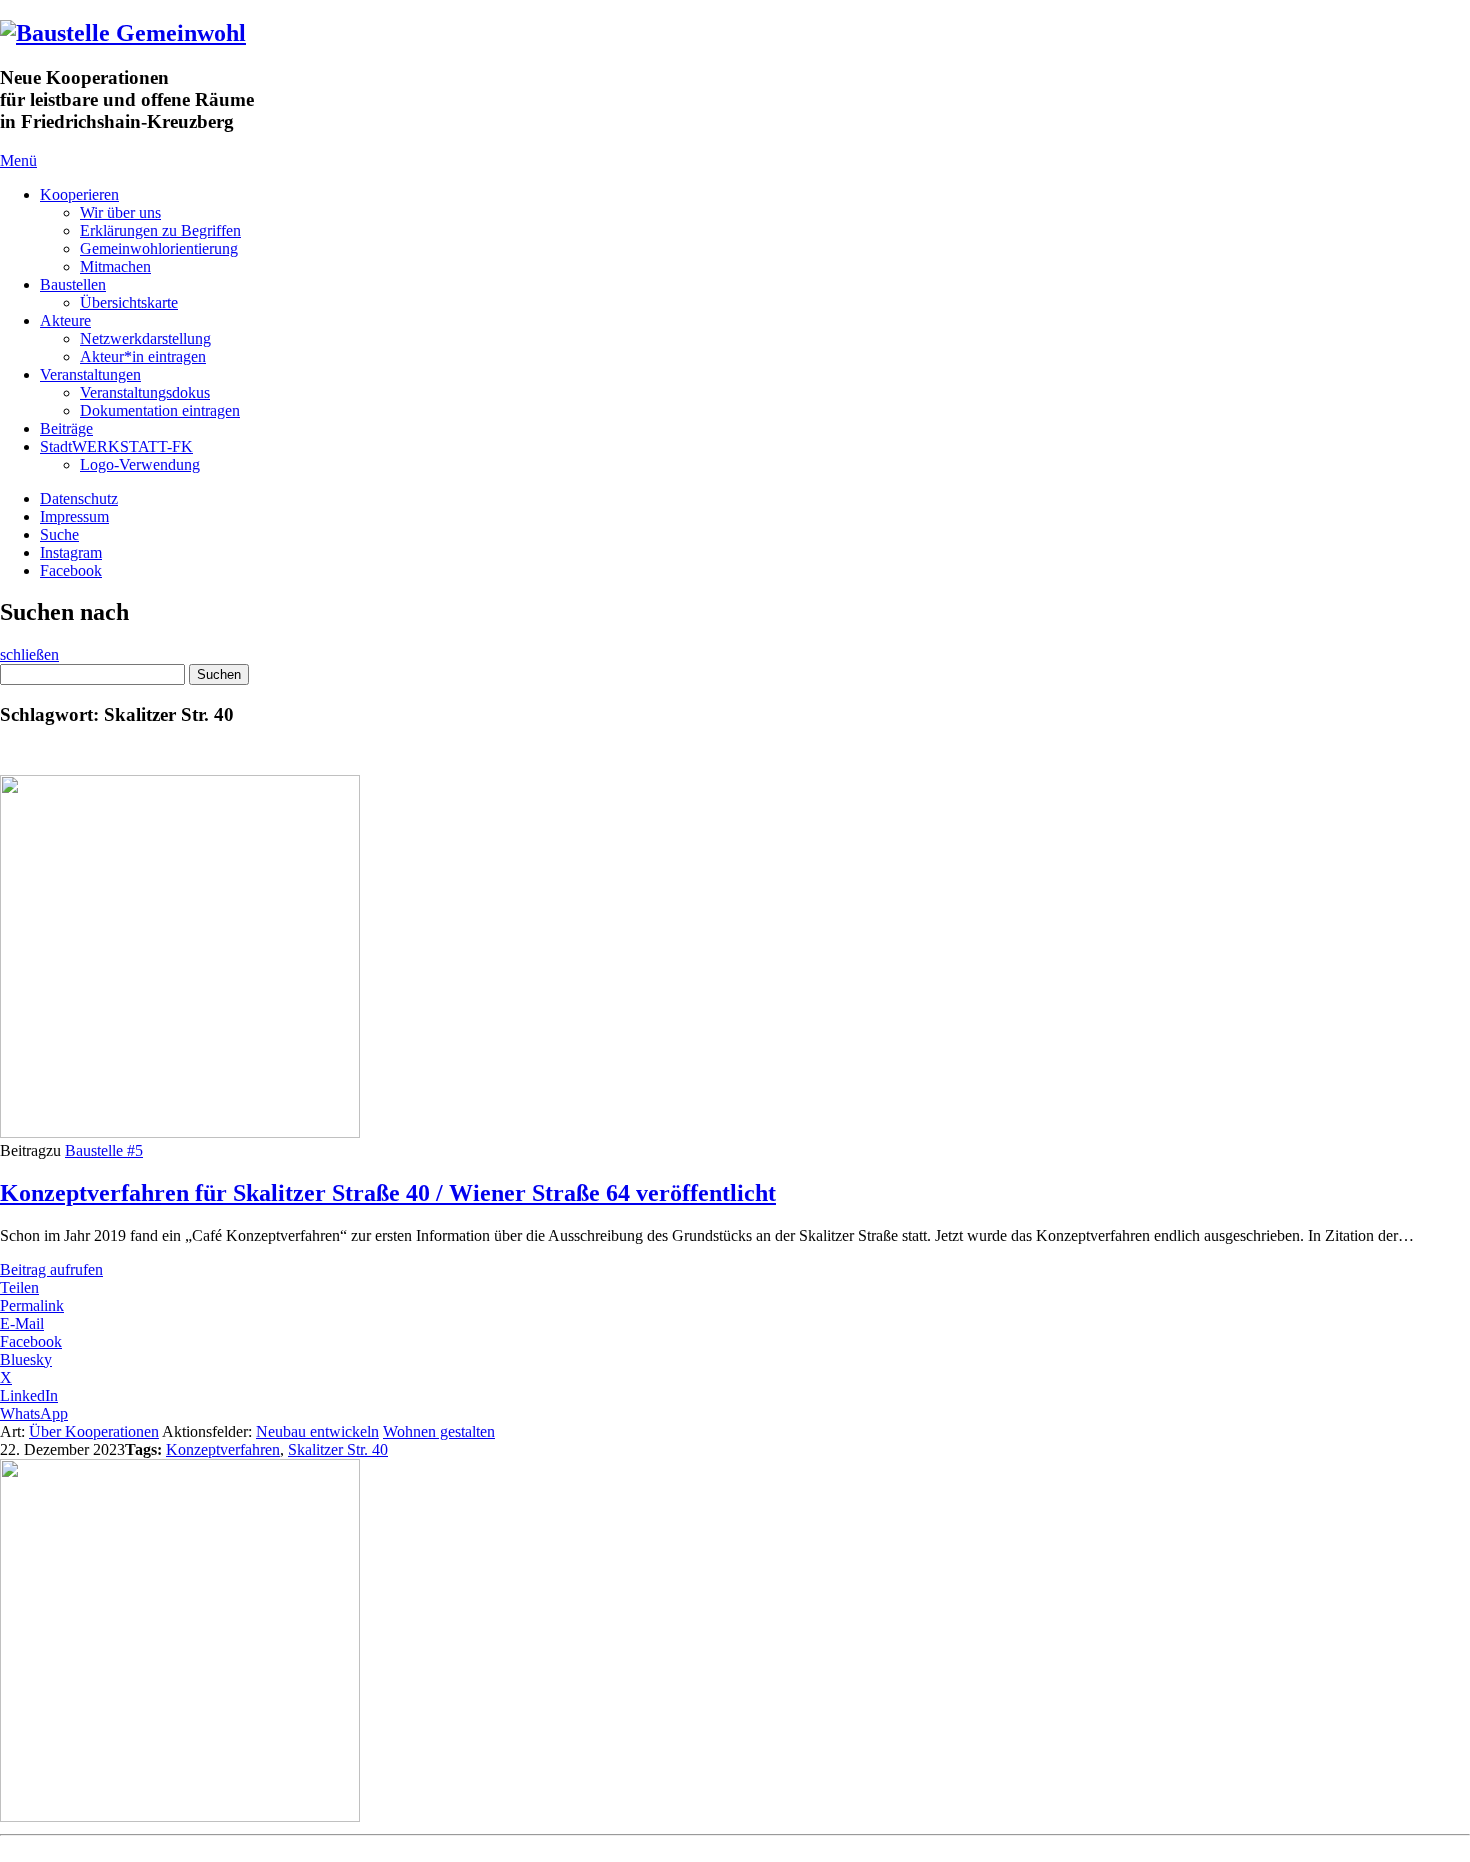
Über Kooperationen (94, 1431)
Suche (59, 534)
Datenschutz (79, 498)
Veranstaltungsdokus (145, 392)
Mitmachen (115, 266)
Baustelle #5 (104, 1150)
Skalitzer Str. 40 (338, 1449)
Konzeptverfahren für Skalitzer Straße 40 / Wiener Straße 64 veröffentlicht (388, 1193)
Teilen (19, 1287)
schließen (29, 654)
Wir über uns (120, 212)
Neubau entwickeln (317, 1431)
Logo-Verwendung (140, 464)
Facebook (71, 570)
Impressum (74, 516)
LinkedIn (29, 1395)
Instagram (71, 552)
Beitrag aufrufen (51, 1269)
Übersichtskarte (129, 302)
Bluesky (26, 1359)
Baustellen (73, 284)
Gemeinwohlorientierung (159, 248)
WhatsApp (34, 1413)
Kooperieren (79, 194)
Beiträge (66, 428)
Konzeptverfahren (223, 1449)
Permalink (32, 1305)
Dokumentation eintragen (160, 410)
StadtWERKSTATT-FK (116, 446)
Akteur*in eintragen (143, 356)
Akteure (65, 320)
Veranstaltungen (90, 374)
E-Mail (22, 1323)
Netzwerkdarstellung (145, 338)
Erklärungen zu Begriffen (160, 230)
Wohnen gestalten (439, 1431)
